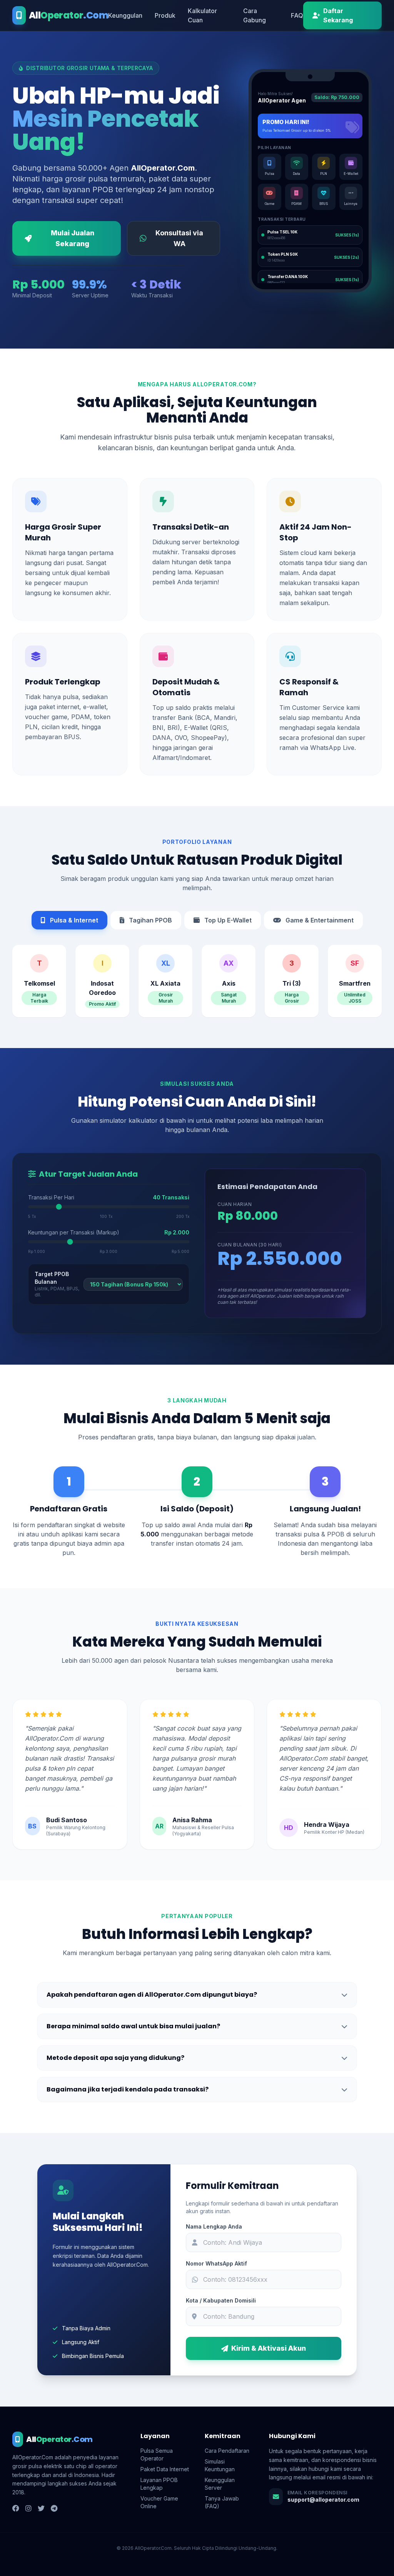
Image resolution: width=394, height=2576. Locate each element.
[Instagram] (28, 2509)
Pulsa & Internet (73, 920)
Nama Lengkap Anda (214, 2226)
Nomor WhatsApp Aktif (216, 2263)
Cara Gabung (255, 15)
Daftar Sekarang (338, 15)
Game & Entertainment (319, 920)
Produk (165, 15)
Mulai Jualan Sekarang (73, 238)
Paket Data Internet (165, 2469)
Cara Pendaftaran (227, 2451)
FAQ (297, 15)
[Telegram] (54, 2509)
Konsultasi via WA (179, 238)
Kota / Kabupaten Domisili (221, 2300)
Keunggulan (125, 15)
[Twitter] (41, 2509)
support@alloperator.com (323, 2500)
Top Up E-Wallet (227, 920)
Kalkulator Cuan (202, 15)
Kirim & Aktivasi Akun (269, 2348)
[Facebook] (16, 2509)
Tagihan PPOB (150, 920)
